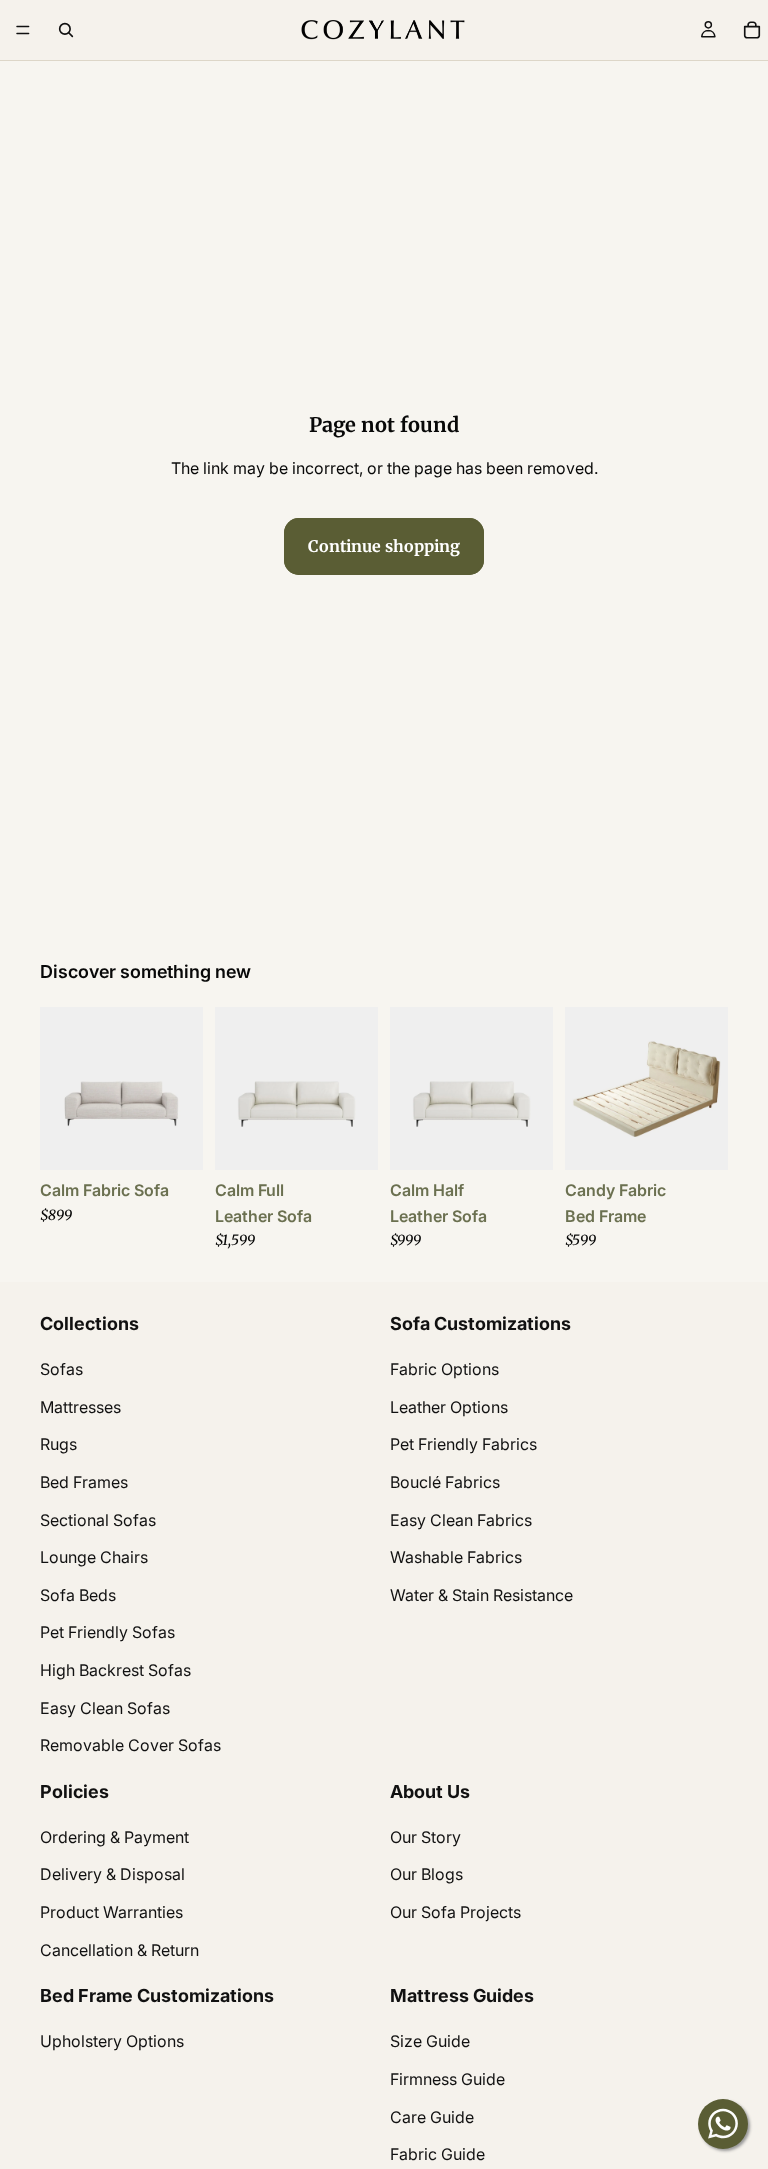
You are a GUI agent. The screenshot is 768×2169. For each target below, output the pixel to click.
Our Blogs (426, 1875)
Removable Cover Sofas (130, 1745)
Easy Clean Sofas (105, 1708)
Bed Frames (84, 1482)
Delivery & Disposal (112, 1875)
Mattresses (80, 1407)
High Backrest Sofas (115, 1670)
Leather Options (449, 1407)
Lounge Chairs (94, 1557)
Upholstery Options (112, 2042)
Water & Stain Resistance (481, 1595)
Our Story (425, 1837)
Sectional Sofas (98, 1520)
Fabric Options (444, 1370)
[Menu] (23, 30)
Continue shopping (384, 546)
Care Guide (432, 2117)
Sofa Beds (78, 1595)
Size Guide (430, 2042)
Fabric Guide (437, 2155)
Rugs (58, 1445)
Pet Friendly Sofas (107, 1633)
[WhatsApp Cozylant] (723, 2124)
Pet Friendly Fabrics (463, 1445)
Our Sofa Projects (455, 1912)
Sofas (61, 1370)
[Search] (66, 30)
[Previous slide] (62, 1089)
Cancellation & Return (119, 1950)
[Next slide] (181, 1089)
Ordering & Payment (114, 1837)
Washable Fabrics (456, 1557)
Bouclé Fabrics (445, 1482)
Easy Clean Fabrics (461, 1520)
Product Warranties (111, 1912)
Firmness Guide (447, 2079)
